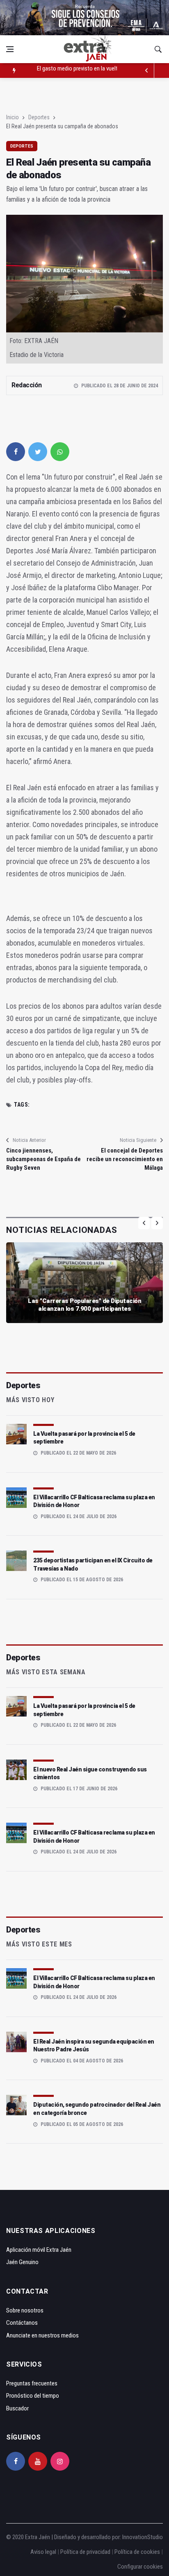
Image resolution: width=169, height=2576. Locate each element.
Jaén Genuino (22, 2262)
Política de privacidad (85, 2552)
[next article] (147, 70)
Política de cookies (137, 2552)
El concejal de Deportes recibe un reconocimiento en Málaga (125, 1159)
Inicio (13, 117)
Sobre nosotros (25, 2310)
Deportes (39, 117)
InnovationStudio (143, 2537)
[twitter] (38, 452)
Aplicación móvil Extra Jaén (39, 2250)
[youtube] (38, 2461)
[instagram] (60, 2461)
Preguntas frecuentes (32, 2383)
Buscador (17, 2408)
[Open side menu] (10, 49)
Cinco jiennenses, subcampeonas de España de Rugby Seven (43, 1159)
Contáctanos (22, 2323)
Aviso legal (43, 2552)
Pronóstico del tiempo (33, 2396)
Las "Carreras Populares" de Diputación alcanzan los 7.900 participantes (84, 1305)
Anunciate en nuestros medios (42, 2335)
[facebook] (16, 452)
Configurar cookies (140, 2567)
